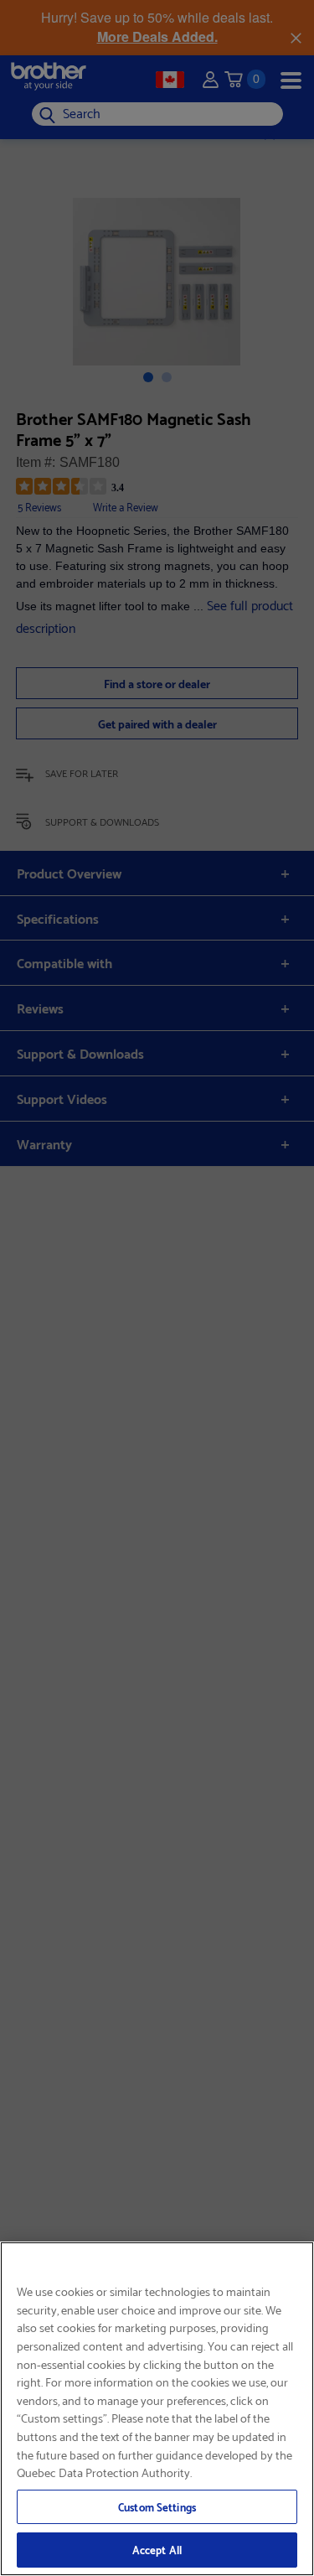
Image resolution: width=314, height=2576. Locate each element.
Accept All (157, 2549)
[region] (157, 2409)
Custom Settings (157, 2506)
